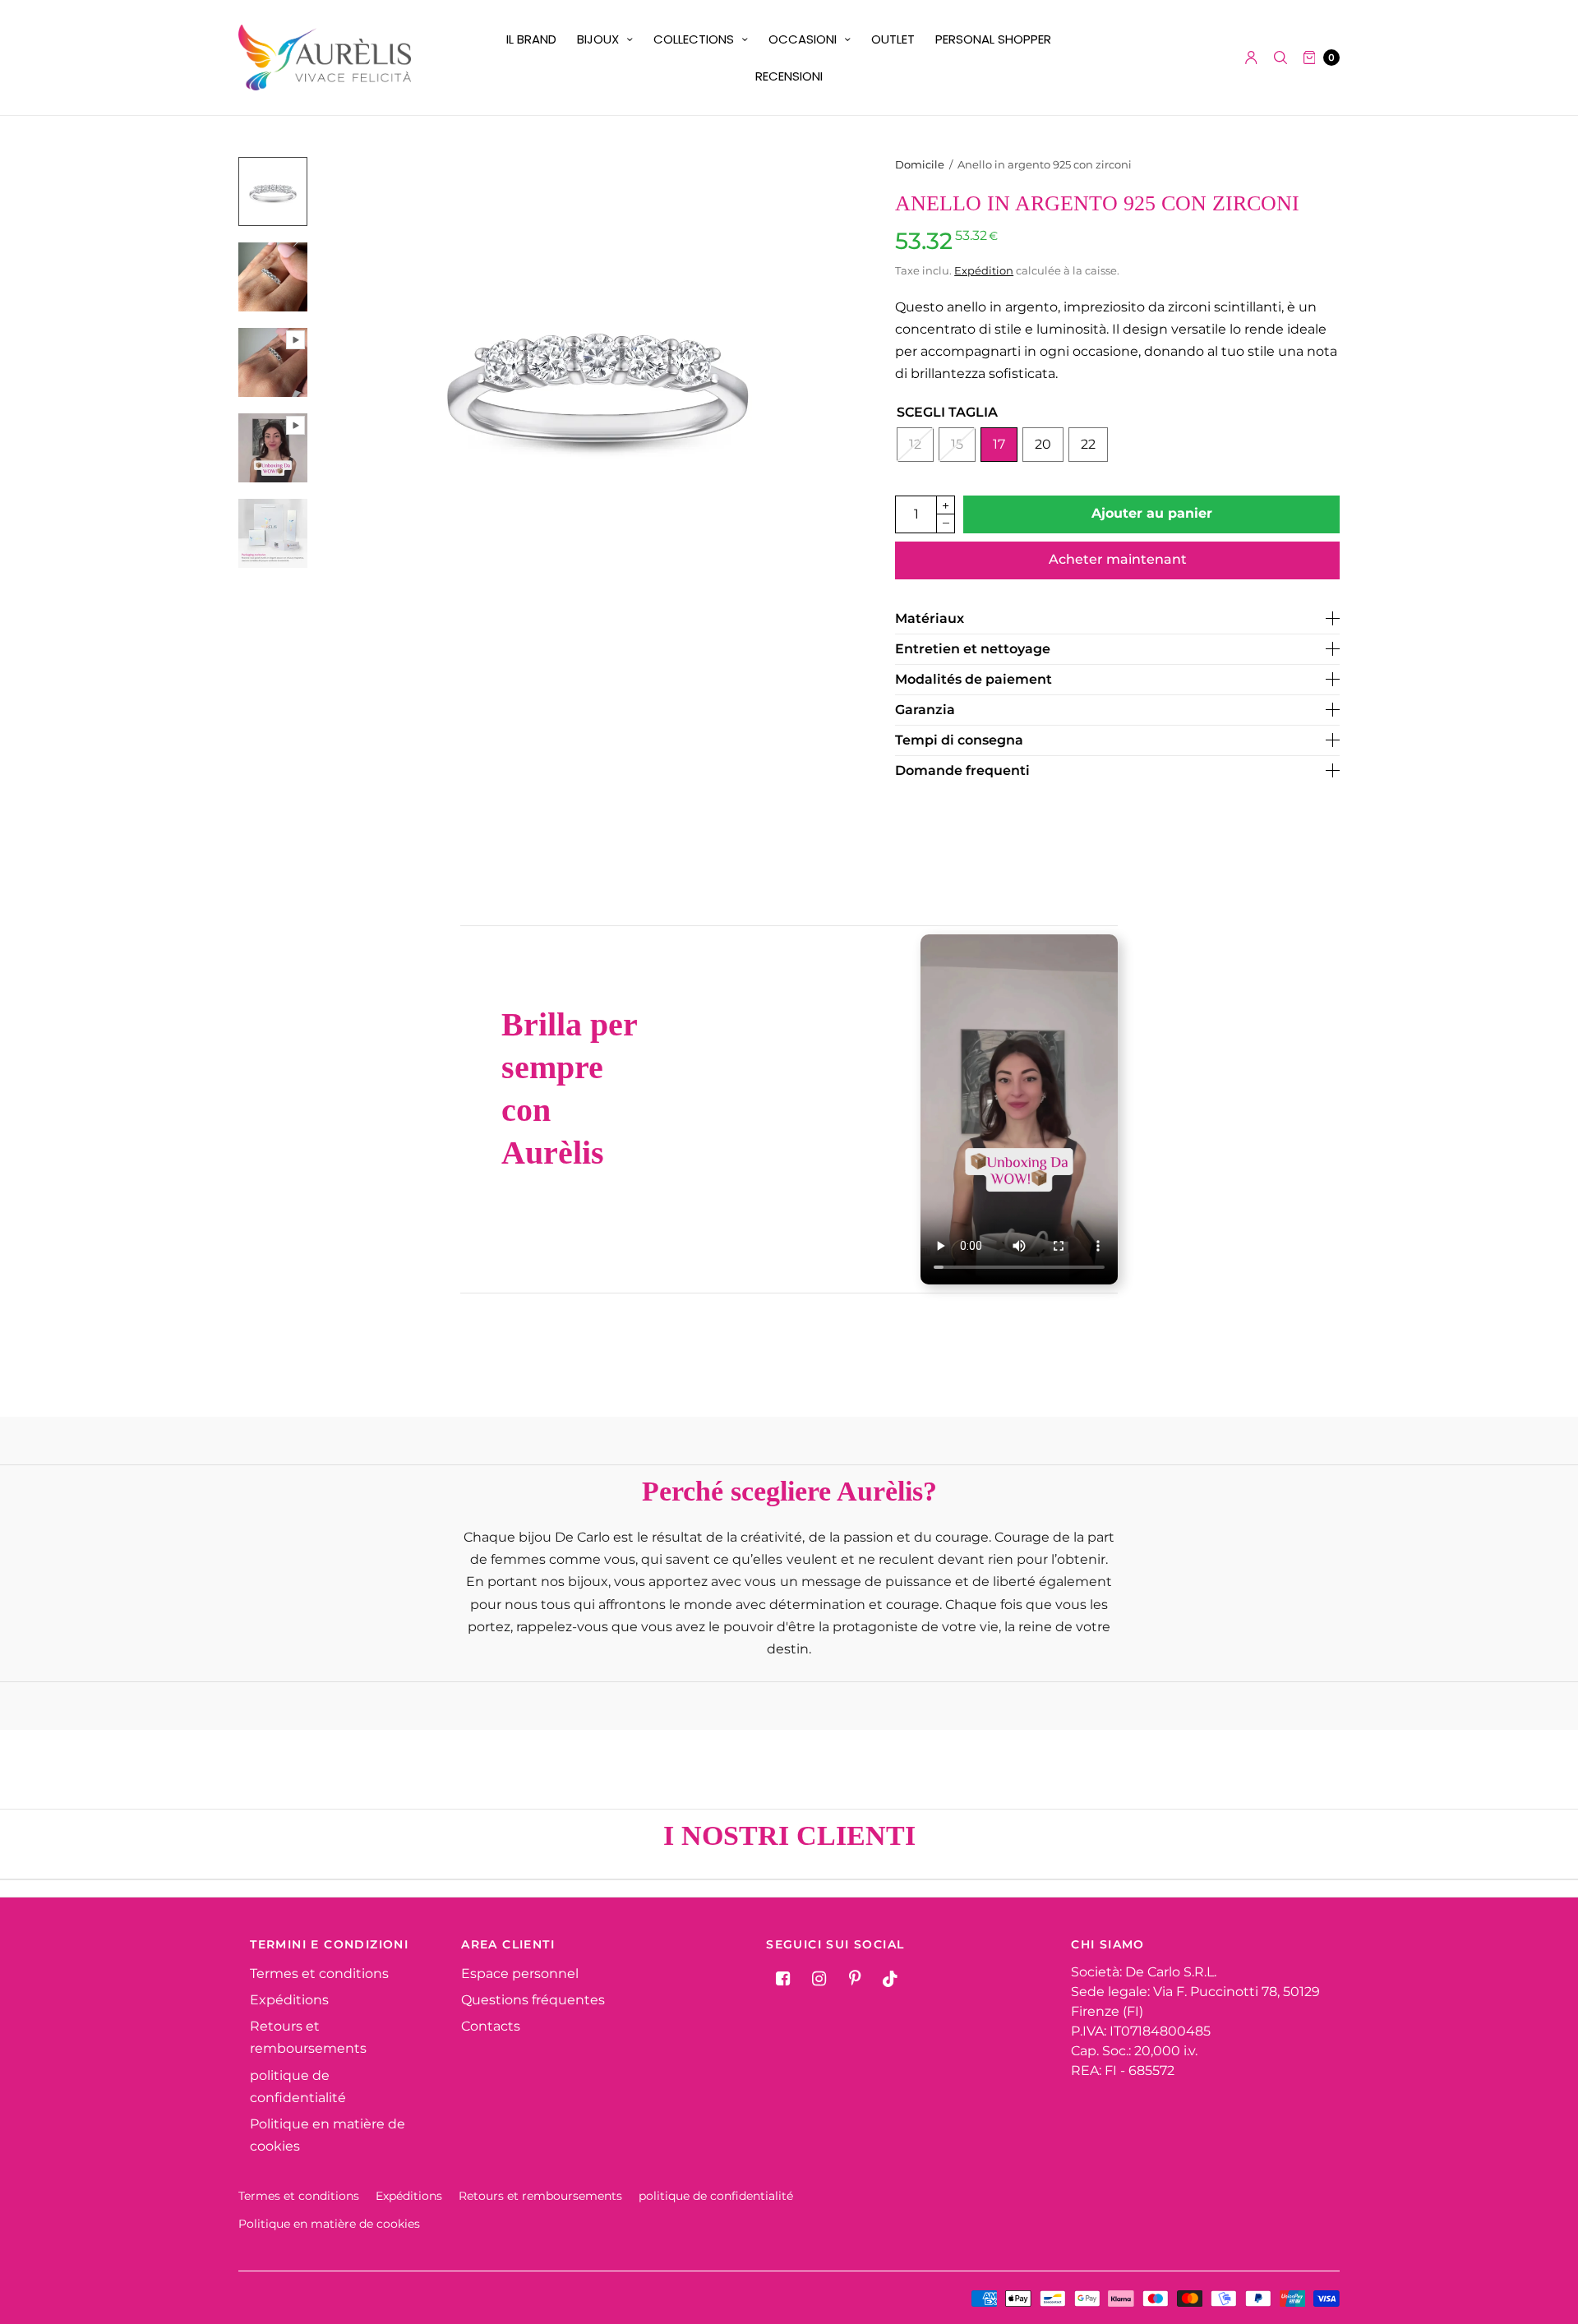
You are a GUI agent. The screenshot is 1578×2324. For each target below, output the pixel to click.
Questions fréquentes (533, 2000)
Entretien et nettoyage (973, 649)
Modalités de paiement (974, 680)
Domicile (920, 164)
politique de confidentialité (716, 2196)
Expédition (984, 270)
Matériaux (930, 619)
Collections (694, 39)
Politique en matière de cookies (329, 2224)
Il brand (531, 39)
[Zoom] (598, 379)
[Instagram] (819, 1979)
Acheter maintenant (1118, 559)
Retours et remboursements (540, 2196)
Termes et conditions (319, 1974)
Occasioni (803, 39)
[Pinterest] (855, 1979)
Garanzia (925, 710)
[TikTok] (891, 1979)
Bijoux (598, 39)
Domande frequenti (962, 771)
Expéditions (289, 2000)
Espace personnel (520, 1974)
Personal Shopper (993, 39)
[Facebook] (782, 1979)
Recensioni (789, 76)
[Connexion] (1251, 58)
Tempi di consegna (959, 740)
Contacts (491, 2026)
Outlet (893, 39)
